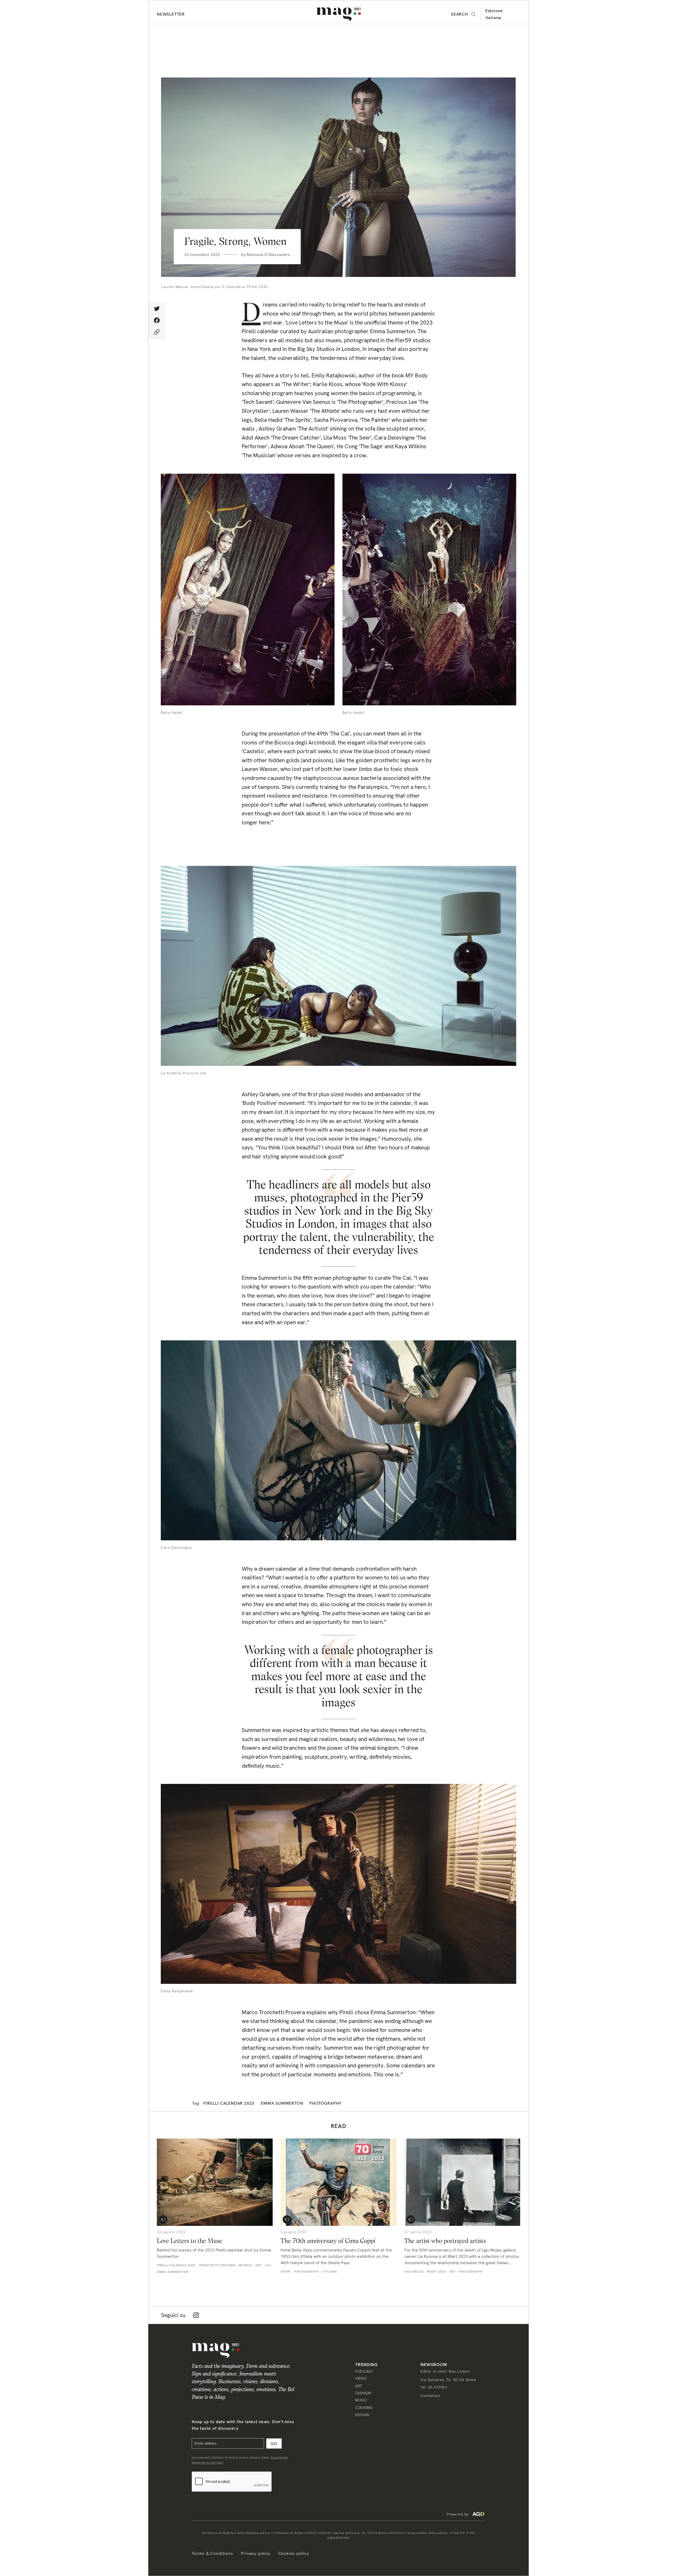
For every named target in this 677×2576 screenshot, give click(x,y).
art (258, 2265)
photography (326, 2103)
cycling (330, 2272)
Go (274, 2444)
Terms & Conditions (212, 2553)
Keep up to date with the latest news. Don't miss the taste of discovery (243, 2425)
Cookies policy (294, 2553)
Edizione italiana (494, 14)
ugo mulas (414, 2272)
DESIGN (362, 2415)
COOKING (364, 2408)
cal (268, 2265)
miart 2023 (436, 2272)
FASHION (363, 2393)
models (245, 2265)
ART (359, 2386)
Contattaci (430, 2396)
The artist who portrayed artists (445, 2241)
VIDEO (361, 2378)
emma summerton (282, 2103)
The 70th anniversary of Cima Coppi (328, 2241)
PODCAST (364, 2371)
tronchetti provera (217, 2265)
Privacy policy (255, 2553)
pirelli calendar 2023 (229, 2103)
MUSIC (361, 2400)
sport (286, 2272)
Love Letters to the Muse (189, 2241)
